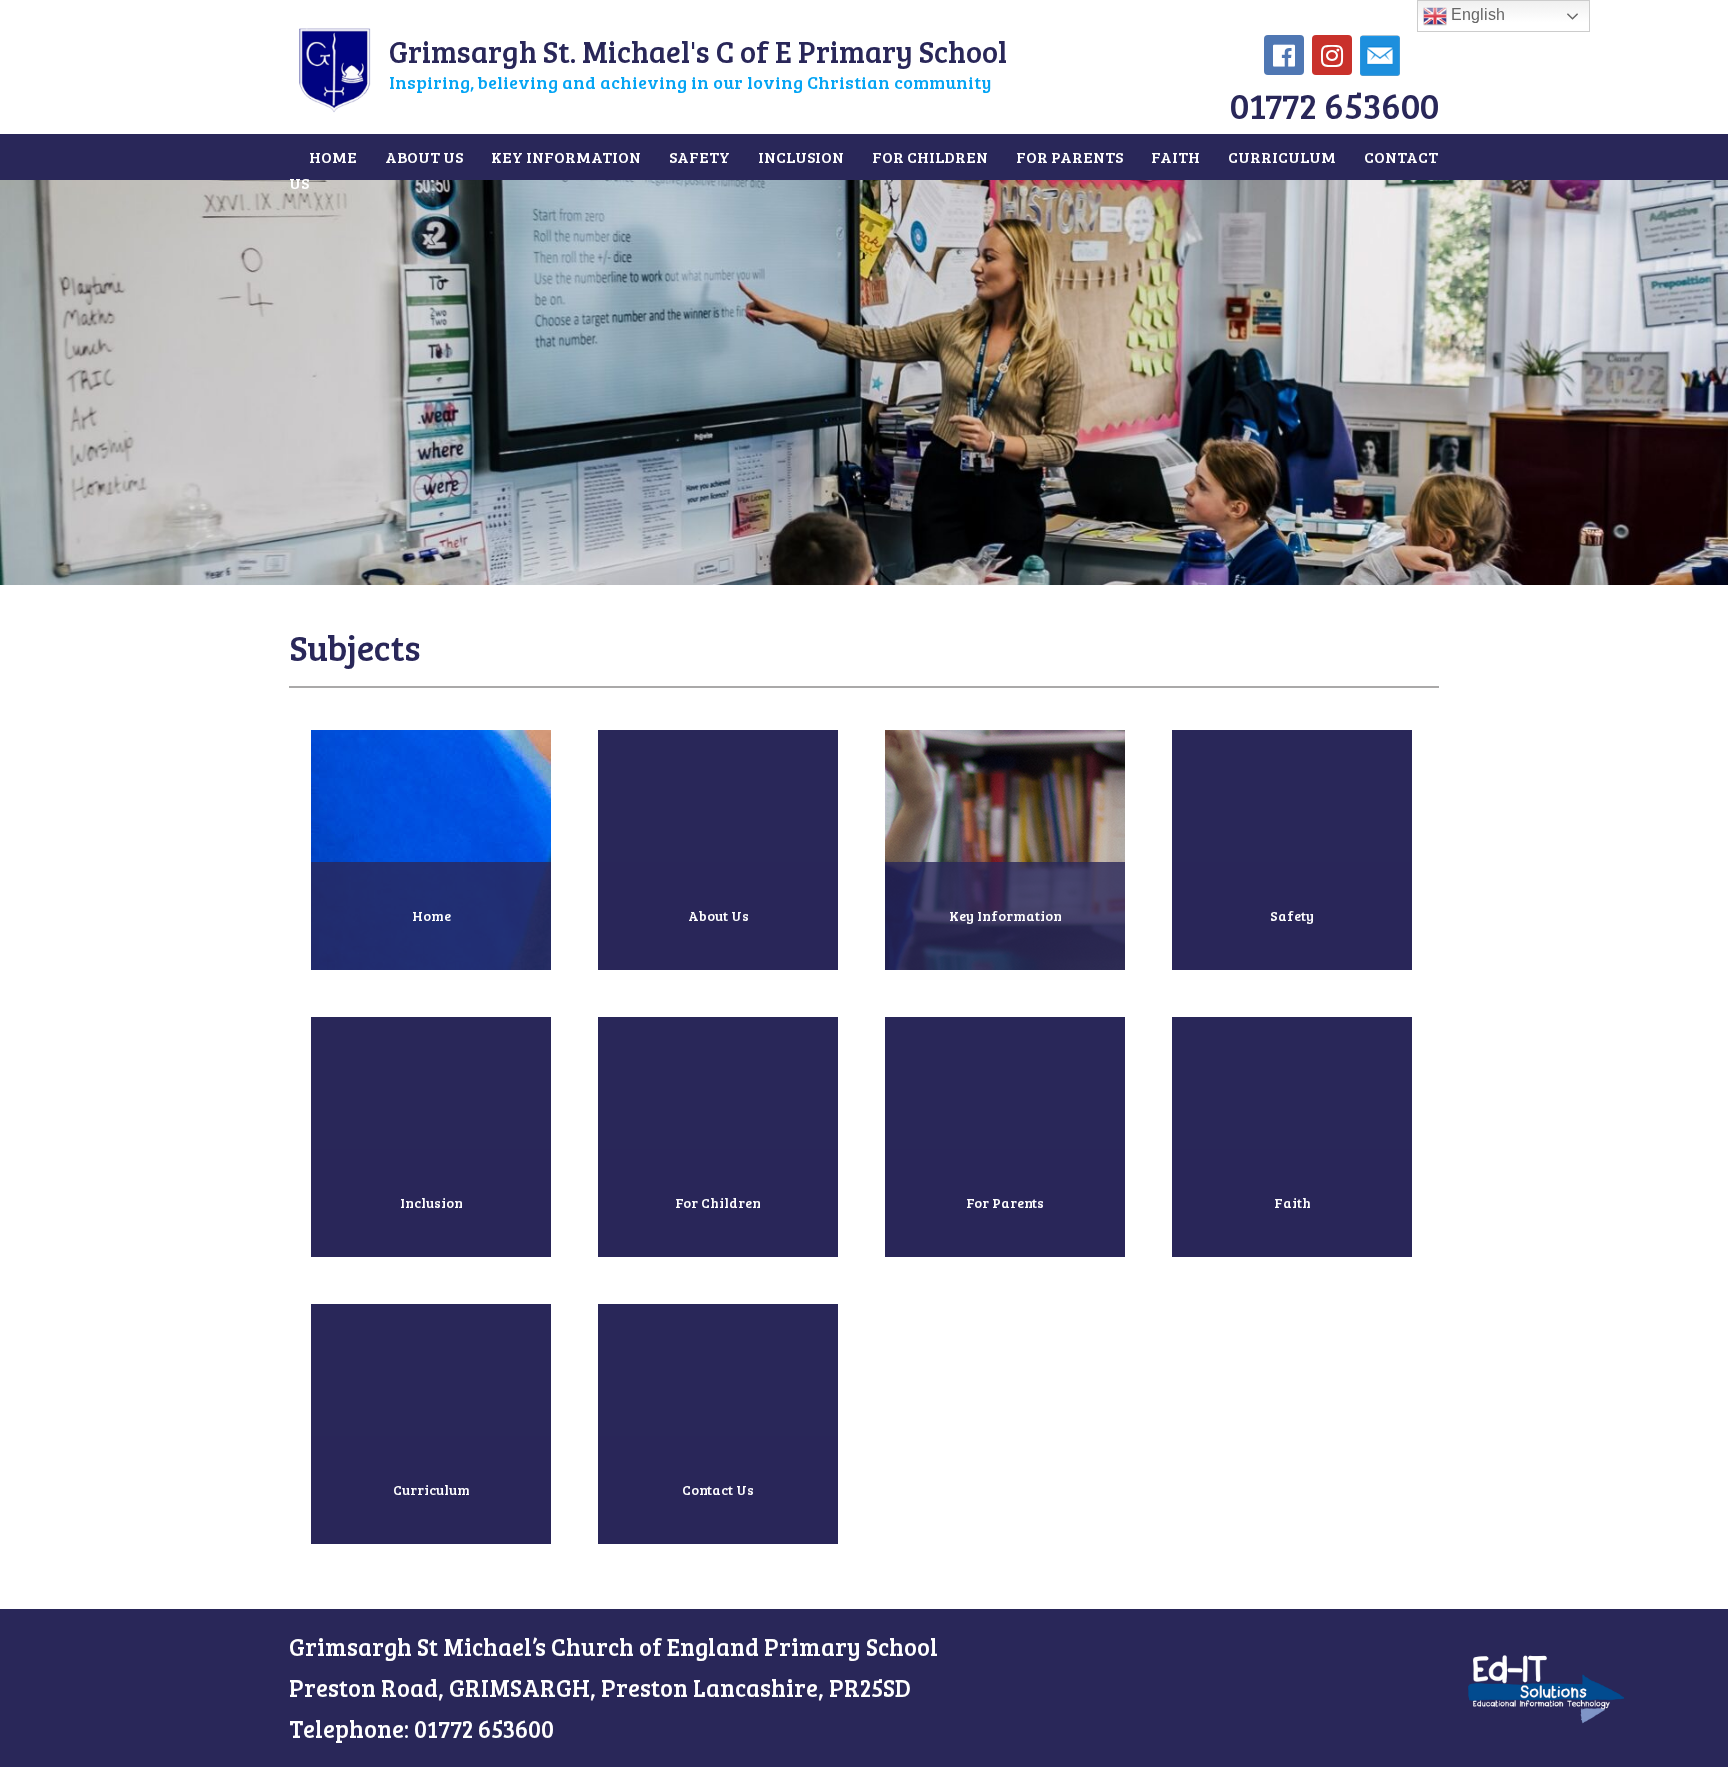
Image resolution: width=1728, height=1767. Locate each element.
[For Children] (719, 1272)
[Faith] (1292, 1272)
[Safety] (1292, 985)
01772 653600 (1334, 104)
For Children (930, 156)
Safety (699, 156)
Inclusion (801, 156)
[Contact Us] (718, 1559)
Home (333, 156)
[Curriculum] (432, 1559)
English (1476, 14)
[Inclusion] (432, 1272)
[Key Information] (1006, 985)
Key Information (566, 156)
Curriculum (1282, 156)
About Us (424, 156)
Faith (1175, 156)
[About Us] (719, 985)
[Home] (432, 985)
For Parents (1069, 156)
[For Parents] (1006, 1272)
